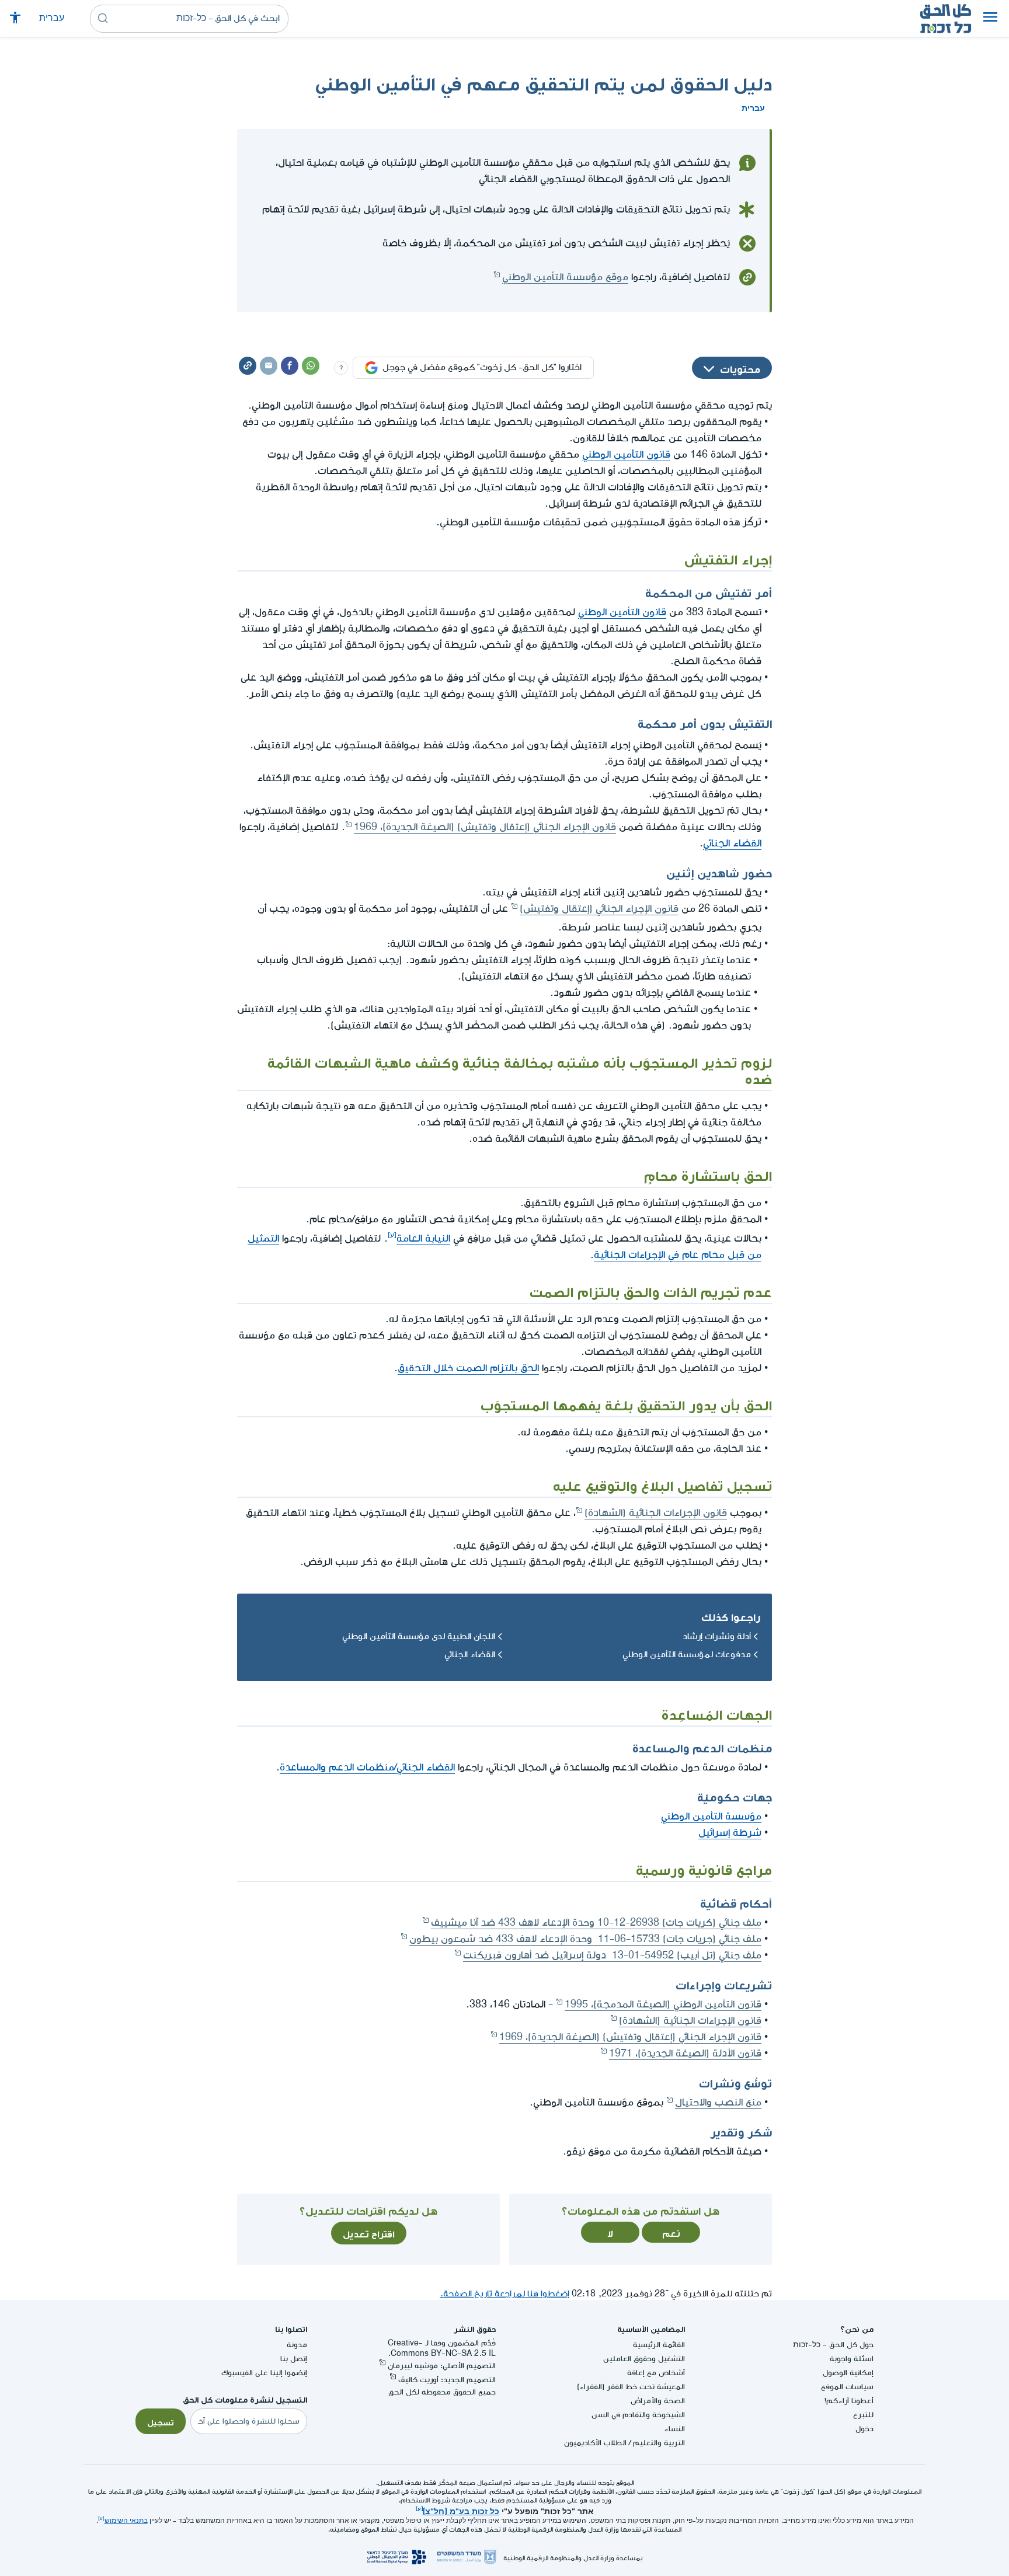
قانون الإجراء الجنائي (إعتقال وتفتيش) (599, 909)
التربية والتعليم (659, 2443)
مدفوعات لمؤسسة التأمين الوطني (687, 1655)
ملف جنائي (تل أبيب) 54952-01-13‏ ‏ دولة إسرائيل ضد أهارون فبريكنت (612, 1955)
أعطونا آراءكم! (849, 2401)
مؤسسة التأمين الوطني (711, 1816)
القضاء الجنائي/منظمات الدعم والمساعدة (367, 1767)
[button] (990, 19)
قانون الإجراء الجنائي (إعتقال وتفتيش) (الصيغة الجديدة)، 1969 (485, 827)
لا (610, 2232)
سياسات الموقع (847, 2387)
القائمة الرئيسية (659, 2345)
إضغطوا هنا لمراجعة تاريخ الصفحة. (505, 2294)
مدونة (297, 2345)
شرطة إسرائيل (730, 1833)
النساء (674, 2429)
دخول (864, 2429)
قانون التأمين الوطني (626, 454)
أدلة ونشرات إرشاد (717, 1636)
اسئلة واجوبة (852, 2359)
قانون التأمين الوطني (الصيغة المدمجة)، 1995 (663, 2004)
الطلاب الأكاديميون (595, 2443)
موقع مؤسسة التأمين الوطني (565, 277)
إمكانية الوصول (848, 2373)
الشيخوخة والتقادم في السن (638, 2415)
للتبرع (863, 2415)
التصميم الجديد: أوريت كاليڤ (447, 2380)
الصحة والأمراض (658, 2401)
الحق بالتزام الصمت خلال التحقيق (468, 1368)
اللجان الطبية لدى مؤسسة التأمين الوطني (419, 1636)
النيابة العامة (423, 1238)
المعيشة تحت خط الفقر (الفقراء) (631, 2387)
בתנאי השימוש (126, 2521)
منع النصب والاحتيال (718, 2102)
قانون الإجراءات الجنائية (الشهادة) (656, 1513)
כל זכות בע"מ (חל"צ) (461, 2510)
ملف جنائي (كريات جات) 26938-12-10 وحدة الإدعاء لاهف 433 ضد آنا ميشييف (596, 1923)
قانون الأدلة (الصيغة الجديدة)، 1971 (685, 2053)
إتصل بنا (294, 2359)
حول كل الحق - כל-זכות (833, 2345)
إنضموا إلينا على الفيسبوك (264, 2373)
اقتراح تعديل (369, 2233)
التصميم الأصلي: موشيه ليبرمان (442, 2366)
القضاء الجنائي (732, 843)
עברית (52, 18)
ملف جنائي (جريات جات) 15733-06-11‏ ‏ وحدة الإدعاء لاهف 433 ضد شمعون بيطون (585, 1939)
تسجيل (161, 2421)
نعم (671, 2232)
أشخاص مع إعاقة (656, 2373)
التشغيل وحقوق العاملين (644, 2359)
